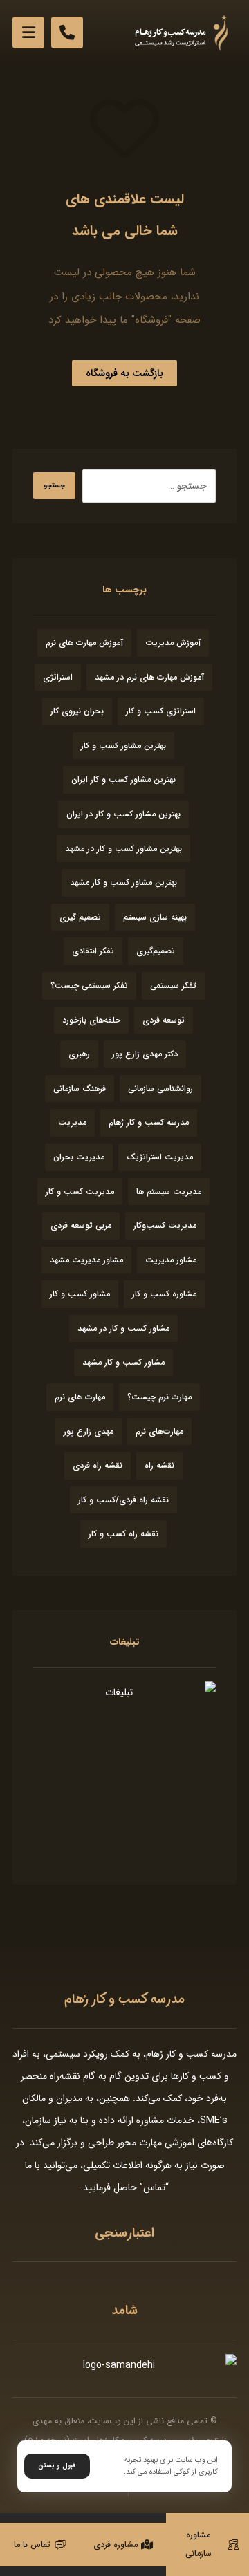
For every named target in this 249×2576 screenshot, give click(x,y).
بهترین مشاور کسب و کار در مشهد (123, 849)
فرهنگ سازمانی (80, 1089)
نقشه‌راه (65, 2076)
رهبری (79, 1054)
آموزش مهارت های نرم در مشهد (149, 677)
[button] (28, 32)
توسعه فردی (164, 1020)
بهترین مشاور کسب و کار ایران (123, 780)
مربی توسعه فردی (81, 1225)
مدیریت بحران (79, 1157)
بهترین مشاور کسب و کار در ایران (123, 814)
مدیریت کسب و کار (80, 1192)
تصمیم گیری (80, 917)
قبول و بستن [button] (57, 2466)
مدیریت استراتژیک (160, 1157)
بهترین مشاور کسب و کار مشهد (123, 883)
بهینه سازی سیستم (155, 917)
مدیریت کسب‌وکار (165, 1225)
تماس (154, 2187)
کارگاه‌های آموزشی (199, 2143)
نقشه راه (159, 1465)
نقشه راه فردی (98, 1465)
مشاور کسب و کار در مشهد (123, 1328)
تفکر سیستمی (173, 986)
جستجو (54, 486)
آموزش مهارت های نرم (84, 643)
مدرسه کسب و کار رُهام (149, 1122)
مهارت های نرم (80, 1397)
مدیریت (72, 1122)
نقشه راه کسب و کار (123, 1534)
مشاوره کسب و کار (164, 1294)
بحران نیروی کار (77, 711)
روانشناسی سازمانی (160, 1089)
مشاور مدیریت (171, 1260)
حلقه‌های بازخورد (91, 1020)
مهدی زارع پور (89, 1431)
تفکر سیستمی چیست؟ (89, 986)
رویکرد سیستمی (77, 2054)
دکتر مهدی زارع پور (145, 1054)
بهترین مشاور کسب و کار (123, 746)
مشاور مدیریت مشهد (86, 1260)
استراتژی (58, 677)
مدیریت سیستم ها (169, 1192)
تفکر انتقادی (93, 951)
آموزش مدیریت (173, 643)
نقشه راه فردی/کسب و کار (123, 1500)
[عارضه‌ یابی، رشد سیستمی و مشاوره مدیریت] (181, 33)
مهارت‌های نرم (159, 1431)
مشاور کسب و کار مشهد (123, 1362)
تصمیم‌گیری (156, 951)
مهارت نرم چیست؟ (159, 1397)
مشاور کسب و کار (80, 1294)
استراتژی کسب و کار (161, 711)
